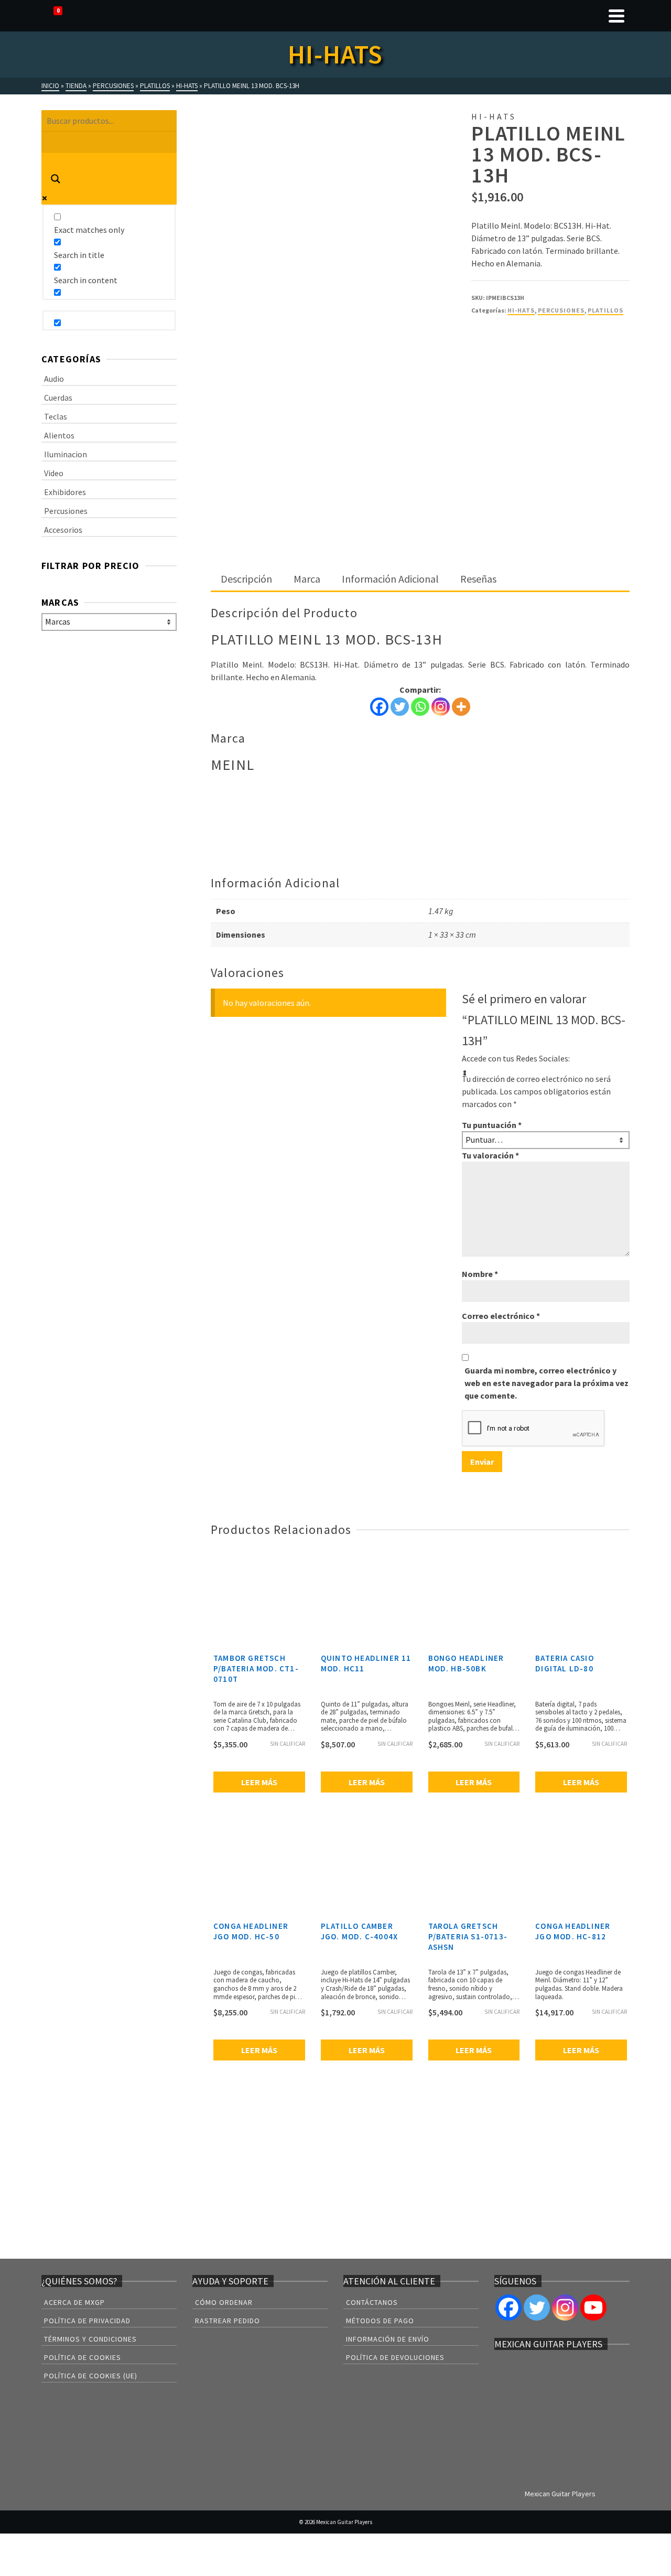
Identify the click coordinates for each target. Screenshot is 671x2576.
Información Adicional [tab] (390, 579)
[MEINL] (511, 355)
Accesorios (63, 530)
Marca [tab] (307, 579)
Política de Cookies (83, 2357)
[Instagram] (441, 707)
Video (54, 473)
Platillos (605, 310)
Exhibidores (65, 492)
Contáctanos (372, 2302)
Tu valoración (490, 1155)
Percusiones (561, 310)
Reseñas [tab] (478, 579)
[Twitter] (400, 707)
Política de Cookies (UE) (91, 2376)
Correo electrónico (501, 1316)
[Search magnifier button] (56, 180)
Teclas (56, 416)
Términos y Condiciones (90, 2339)
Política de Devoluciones (395, 2357)
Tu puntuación (492, 1125)
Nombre (480, 1274)
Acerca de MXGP (74, 2302)
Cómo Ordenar (224, 2302)
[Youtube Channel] (593, 2307)
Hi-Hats (521, 310)
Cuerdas (58, 398)
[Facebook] (379, 707)
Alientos (59, 435)
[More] (461, 707)
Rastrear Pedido (228, 2321)
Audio (54, 379)
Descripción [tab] (246, 579)
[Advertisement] (420, 490)
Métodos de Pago (380, 2321)
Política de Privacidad (87, 2321)
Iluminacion (66, 454)
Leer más (259, 1782)
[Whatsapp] (420, 707)
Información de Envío (388, 2339)
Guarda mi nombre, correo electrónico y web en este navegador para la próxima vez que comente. (546, 1383)
